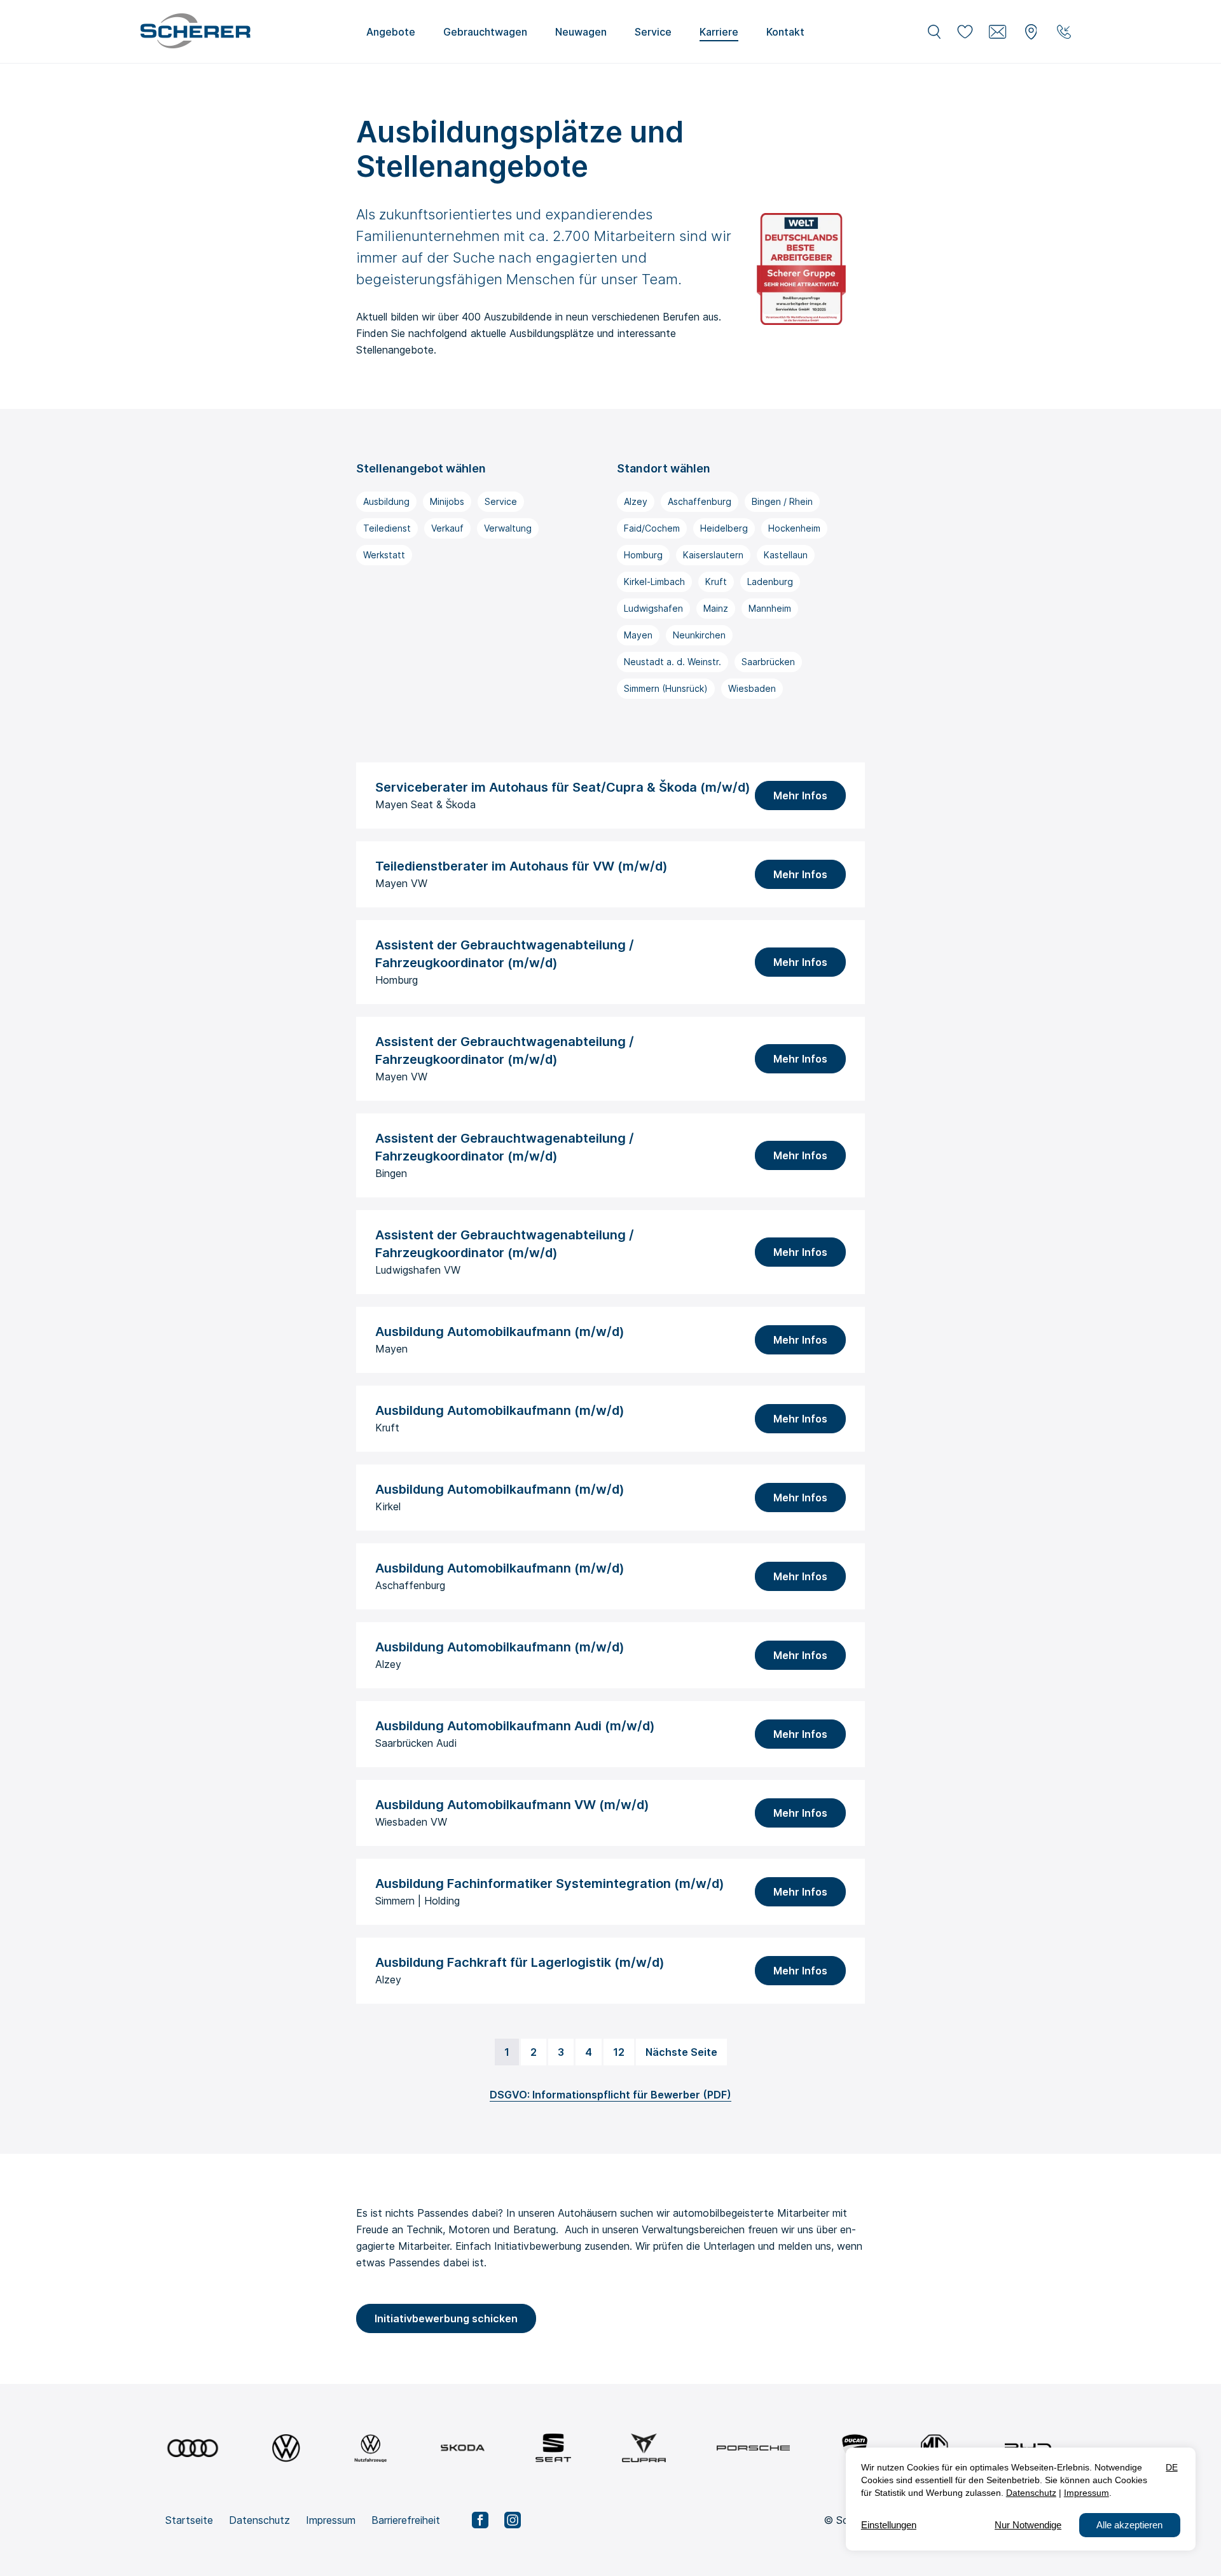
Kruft (716, 582)
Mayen (638, 635)
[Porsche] (753, 2448)
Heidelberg (724, 528)
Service (501, 501)
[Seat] (553, 2448)
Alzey (636, 501)
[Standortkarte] (1031, 32)
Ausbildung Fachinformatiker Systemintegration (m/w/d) (550, 1884)
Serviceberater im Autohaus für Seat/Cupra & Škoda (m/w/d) (563, 787)
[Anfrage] (998, 32)
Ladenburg (770, 582)
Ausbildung (386, 501)
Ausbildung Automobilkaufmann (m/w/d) (500, 1332)
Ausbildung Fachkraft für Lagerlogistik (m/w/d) (520, 1962)
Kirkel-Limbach (654, 582)
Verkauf (447, 528)
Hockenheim (794, 528)
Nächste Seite (681, 2052)
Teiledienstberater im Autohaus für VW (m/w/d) (521, 866)
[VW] (286, 2448)
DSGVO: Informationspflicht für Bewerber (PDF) (610, 2095)
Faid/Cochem (652, 528)
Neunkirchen (699, 635)
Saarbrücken (768, 662)
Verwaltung (508, 528)
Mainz (716, 608)
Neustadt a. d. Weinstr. (673, 662)
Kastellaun (786, 555)
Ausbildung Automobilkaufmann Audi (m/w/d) (515, 1726)
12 (619, 2052)
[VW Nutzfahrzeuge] (370, 2448)
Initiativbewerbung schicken (446, 2318)
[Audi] (193, 2448)
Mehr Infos (800, 796)
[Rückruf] (1064, 32)
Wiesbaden (752, 688)
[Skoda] (463, 2448)
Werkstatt (384, 555)
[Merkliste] (965, 32)
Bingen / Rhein (782, 501)
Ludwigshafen (653, 608)
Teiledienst (387, 528)
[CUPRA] (644, 2448)
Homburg (643, 555)
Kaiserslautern (713, 555)
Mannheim (770, 608)
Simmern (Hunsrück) (666, 688)
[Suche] (934, 32)
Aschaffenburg (700, 501)
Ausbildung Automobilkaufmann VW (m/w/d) (512, 1805)
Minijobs (447, 501)
